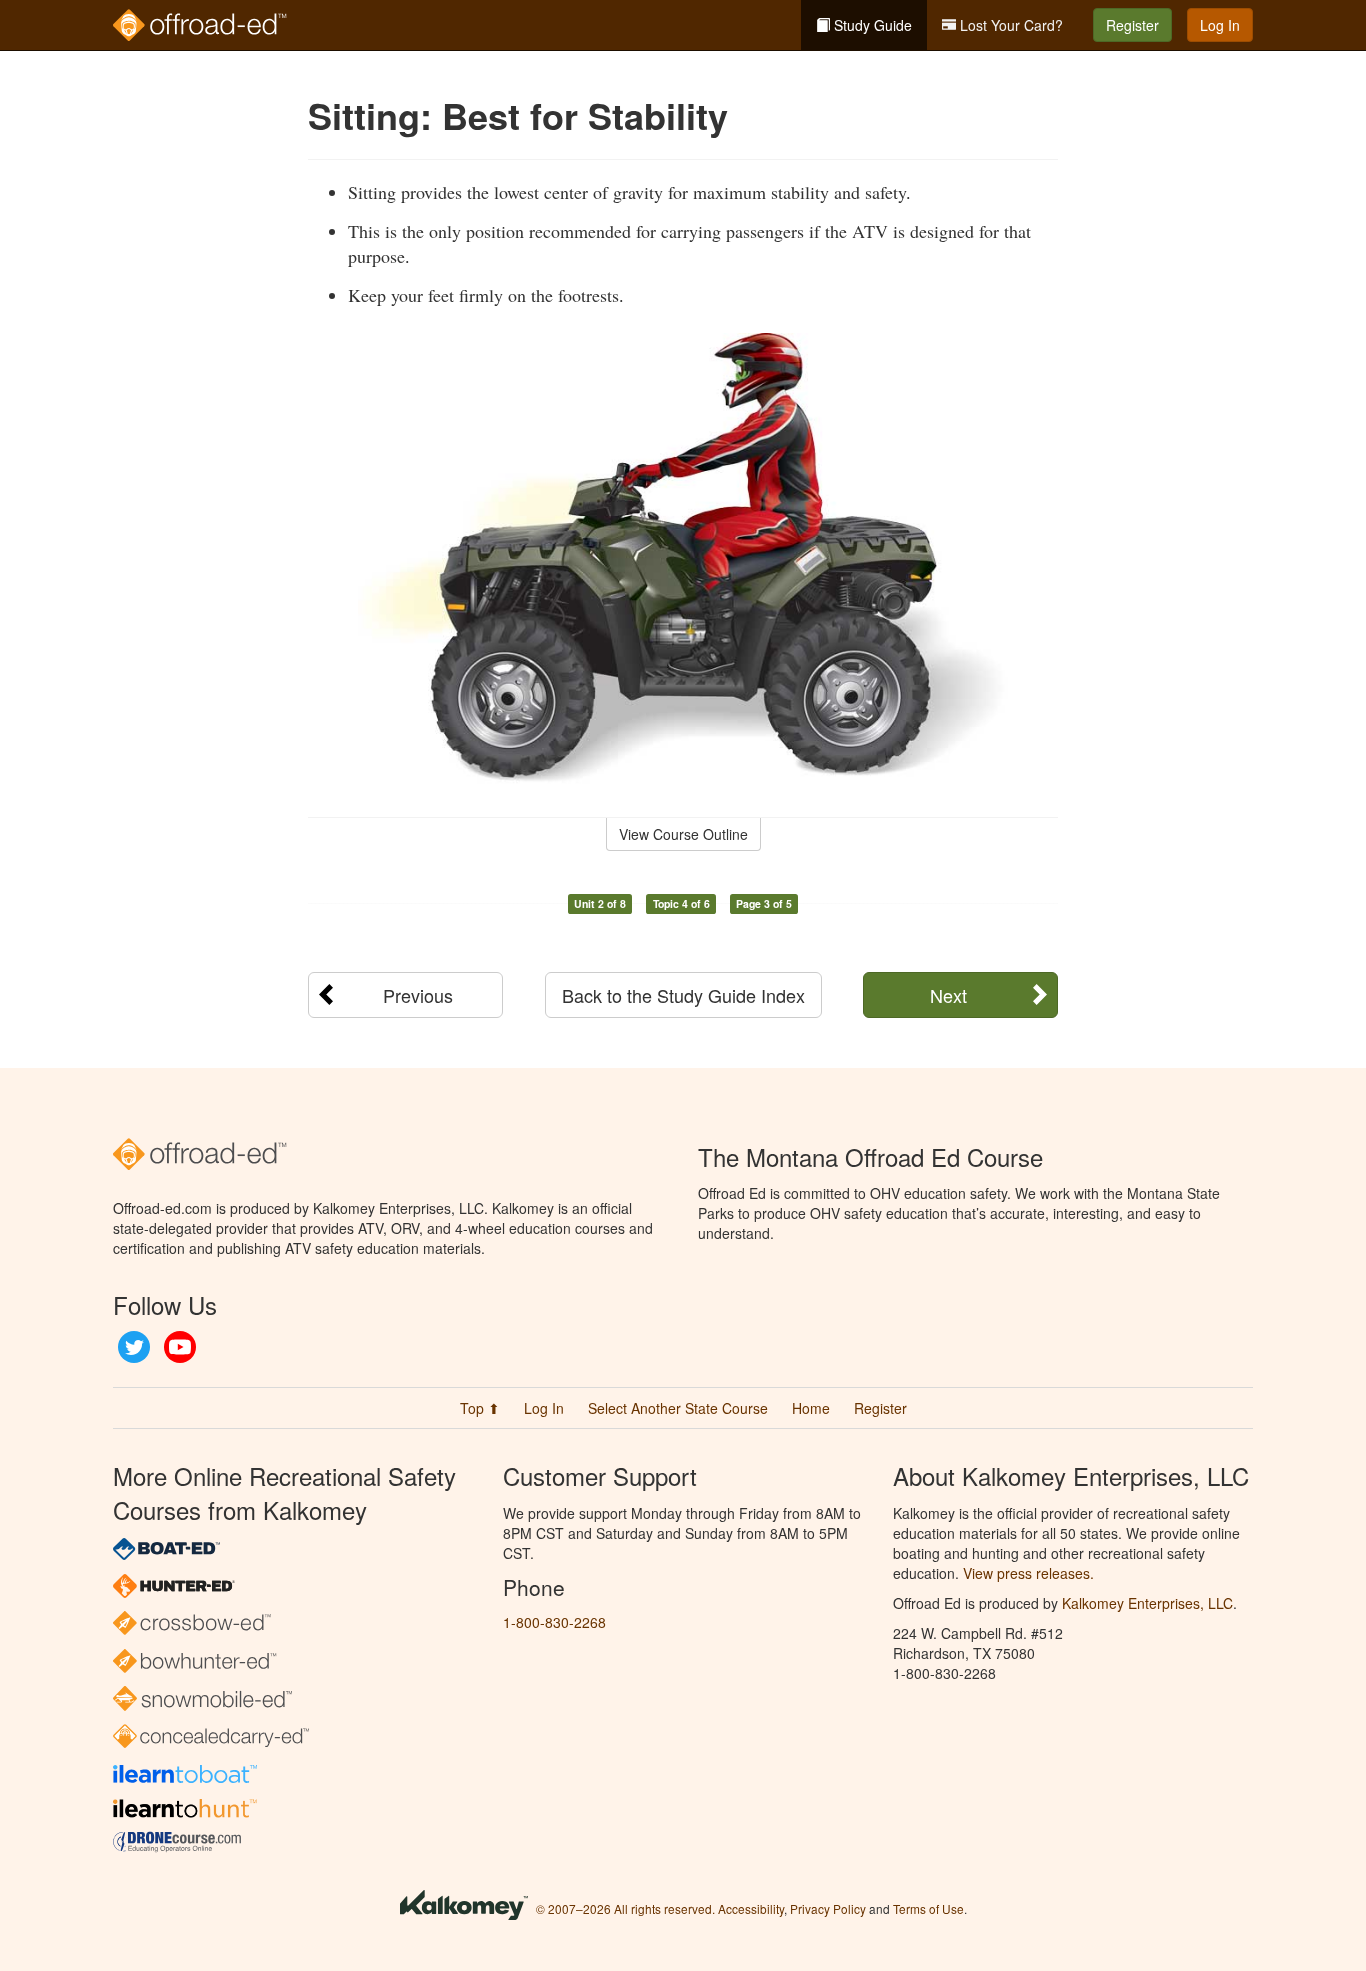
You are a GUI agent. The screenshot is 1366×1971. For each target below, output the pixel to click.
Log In (1220, 25)
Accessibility (751, 1908)
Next (948, 995)
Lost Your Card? (1009, 25)
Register (1132, 25)
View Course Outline (683, 834)
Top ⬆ (480, 1408)
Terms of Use (928, 1908)
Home (811, 1408)
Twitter (134, 1347)
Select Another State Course (678, 1408)
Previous (418, 995)
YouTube (180, 1347)
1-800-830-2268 (554, 1622)
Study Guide (871, 25)
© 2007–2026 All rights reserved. (625, 1908)
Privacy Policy (828, 1908)
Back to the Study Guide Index (683, 995)
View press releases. (1028, 1573)
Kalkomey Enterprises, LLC (1147, 1603)
